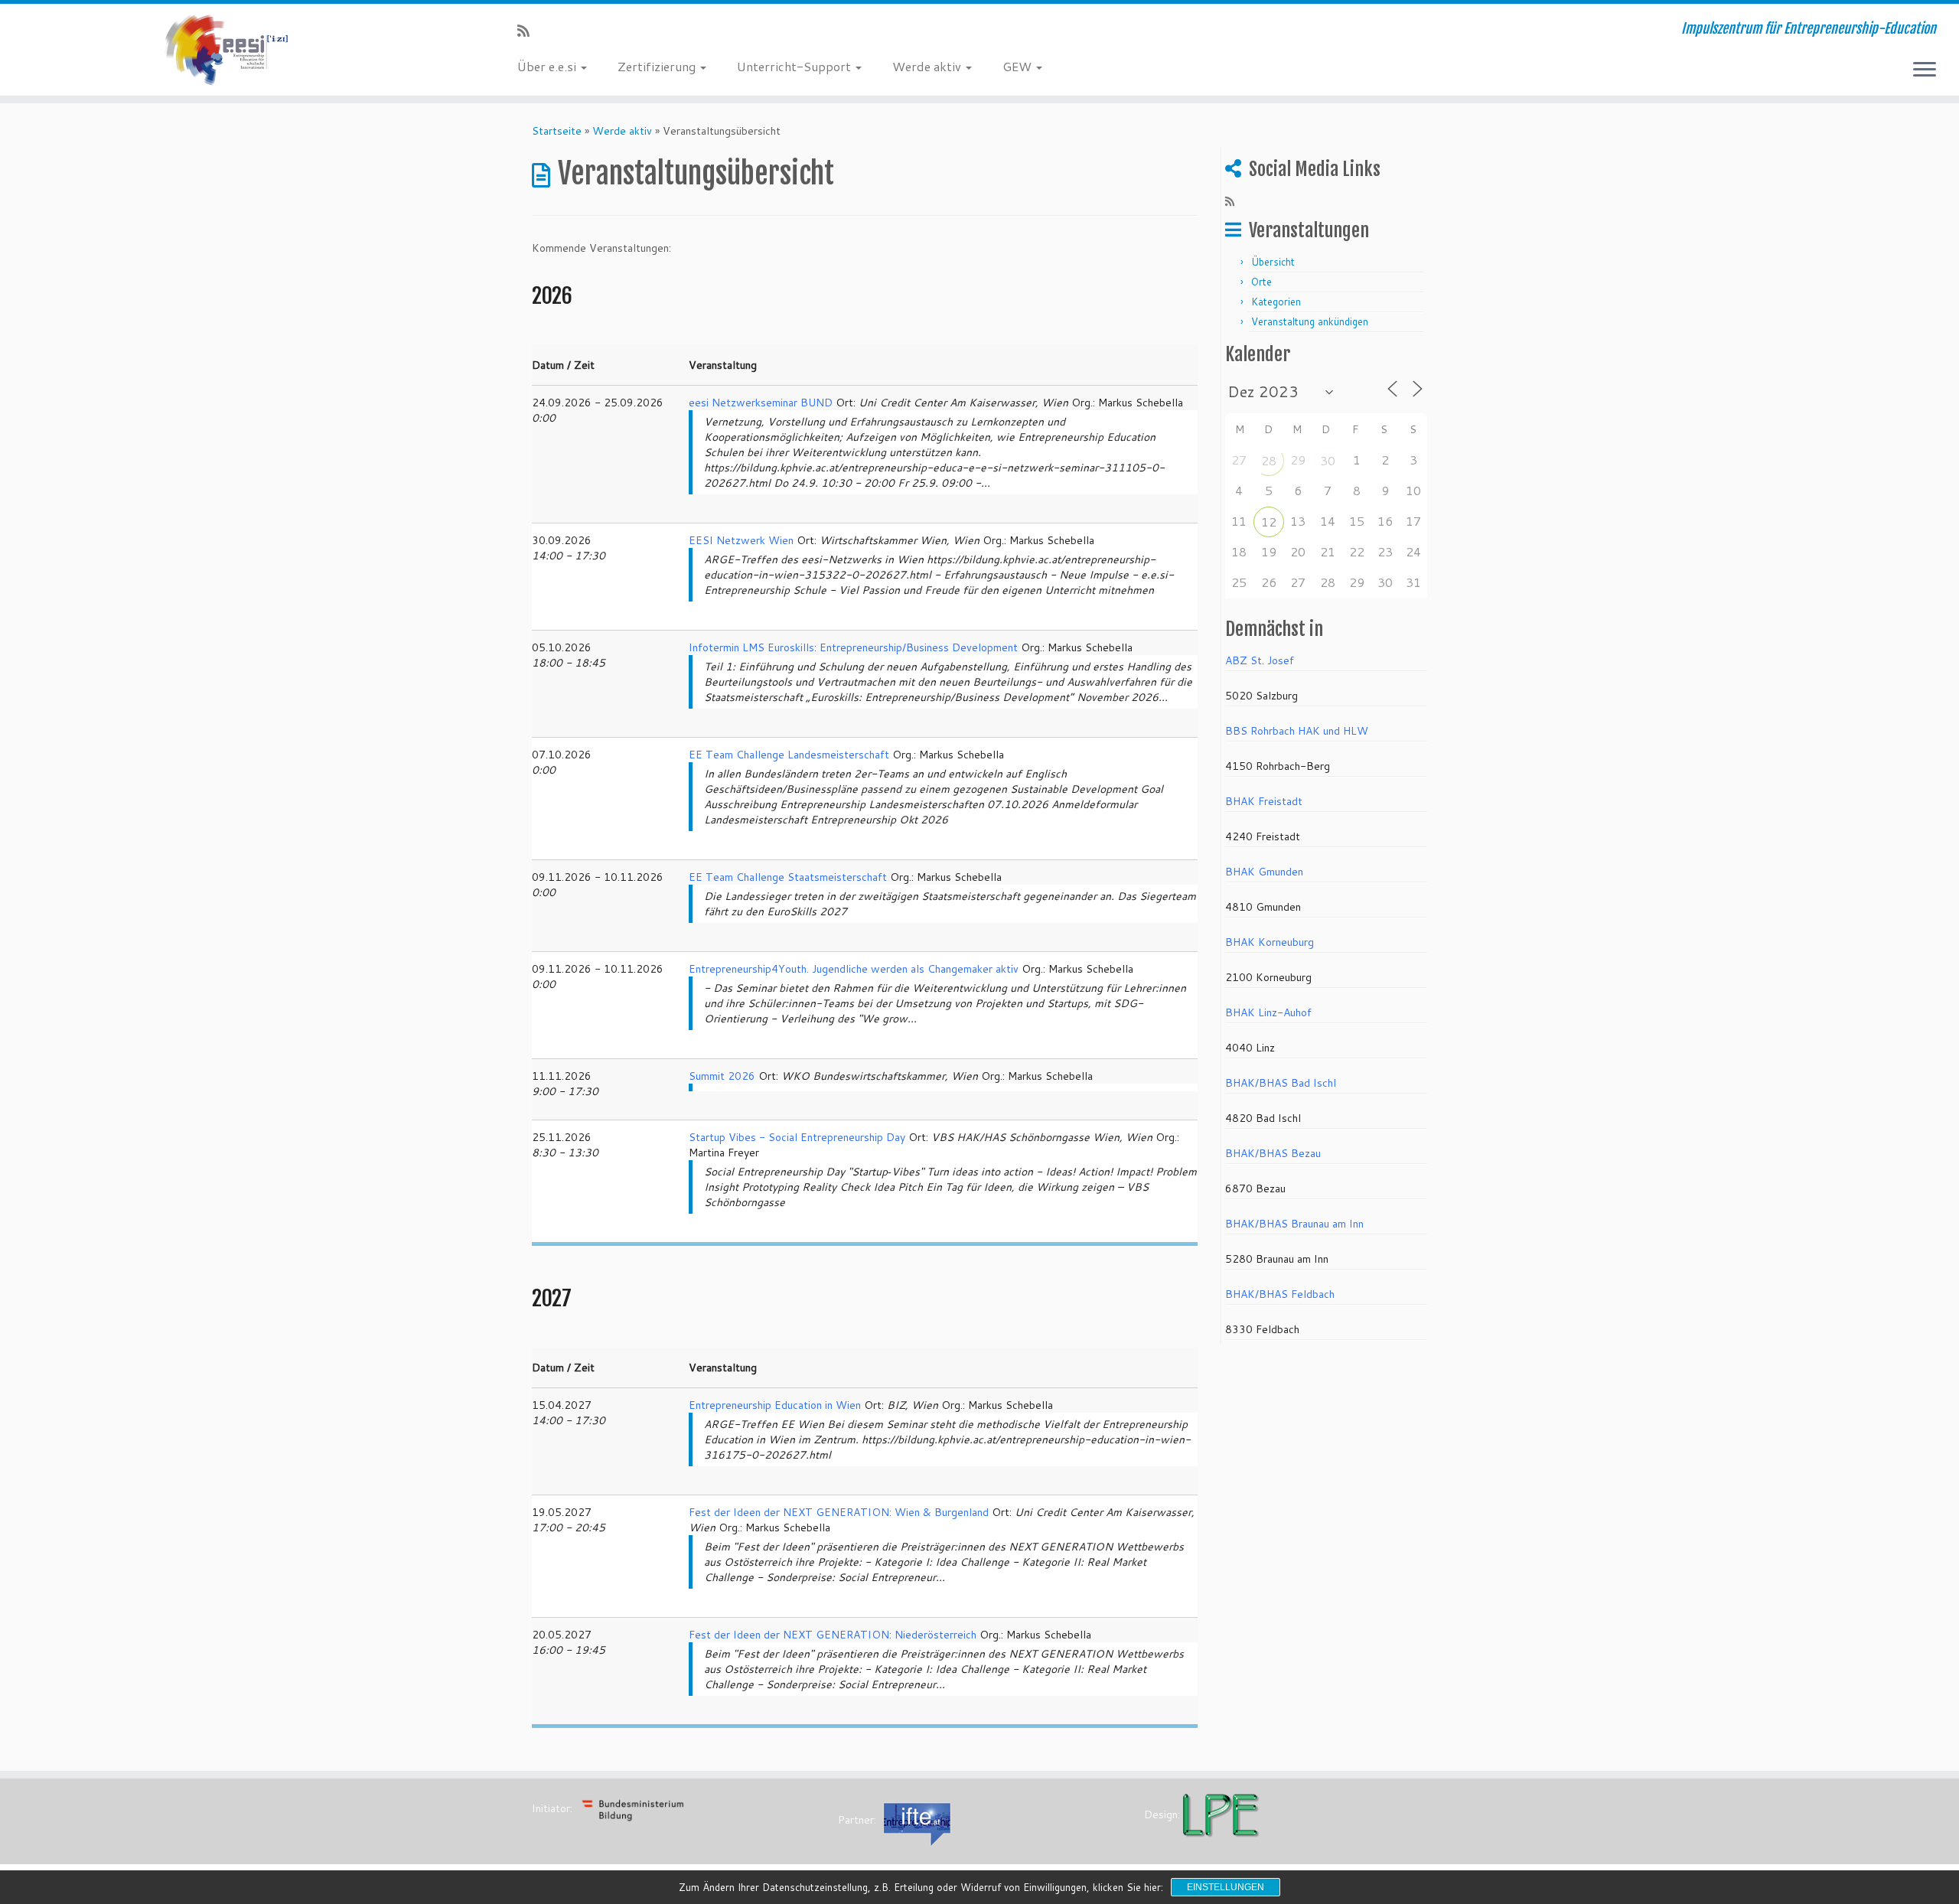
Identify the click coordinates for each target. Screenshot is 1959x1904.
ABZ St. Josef (1260, 660)
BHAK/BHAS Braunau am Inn (1294, 1224)
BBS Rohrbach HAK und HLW (1297, 731)
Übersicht (1273, 262)
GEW (1019, 66)
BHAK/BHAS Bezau (1273, 1153)
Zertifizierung (658, 66)
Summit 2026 (722, 1076)
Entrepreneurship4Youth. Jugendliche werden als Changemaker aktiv (854, 969)
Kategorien (1276, 302)
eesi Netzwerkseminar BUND (761, 403)
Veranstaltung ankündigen (1310, 321)
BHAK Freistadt (1264, 801)
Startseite (557, 131)
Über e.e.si (548, 66)
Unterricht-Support (795, 66)
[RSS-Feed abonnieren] (528, 31)
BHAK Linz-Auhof (1268, 1012)
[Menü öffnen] (1925, 70)
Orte (1261, 282)
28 (1269, 460)
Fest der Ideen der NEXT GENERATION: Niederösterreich (833, 1635)
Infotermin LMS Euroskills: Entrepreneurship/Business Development (853, 647)
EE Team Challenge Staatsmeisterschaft (788, 877)
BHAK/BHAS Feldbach (1280, 1294)
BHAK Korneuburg (1270, 942)
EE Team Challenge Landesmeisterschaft (789, 755)
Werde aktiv (928, 66)
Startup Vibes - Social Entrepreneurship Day (797, 1137)
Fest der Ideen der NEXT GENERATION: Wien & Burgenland (839, 1512)
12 (1269, 522)
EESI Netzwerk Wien (741, 540)
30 (1328, 460)
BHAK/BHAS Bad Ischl (1281, 1083)
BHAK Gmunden (1264, 872)
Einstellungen (1226, 1887)
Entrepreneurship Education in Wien (775, 1405)
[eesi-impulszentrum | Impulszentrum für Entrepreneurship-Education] (226, 50)
